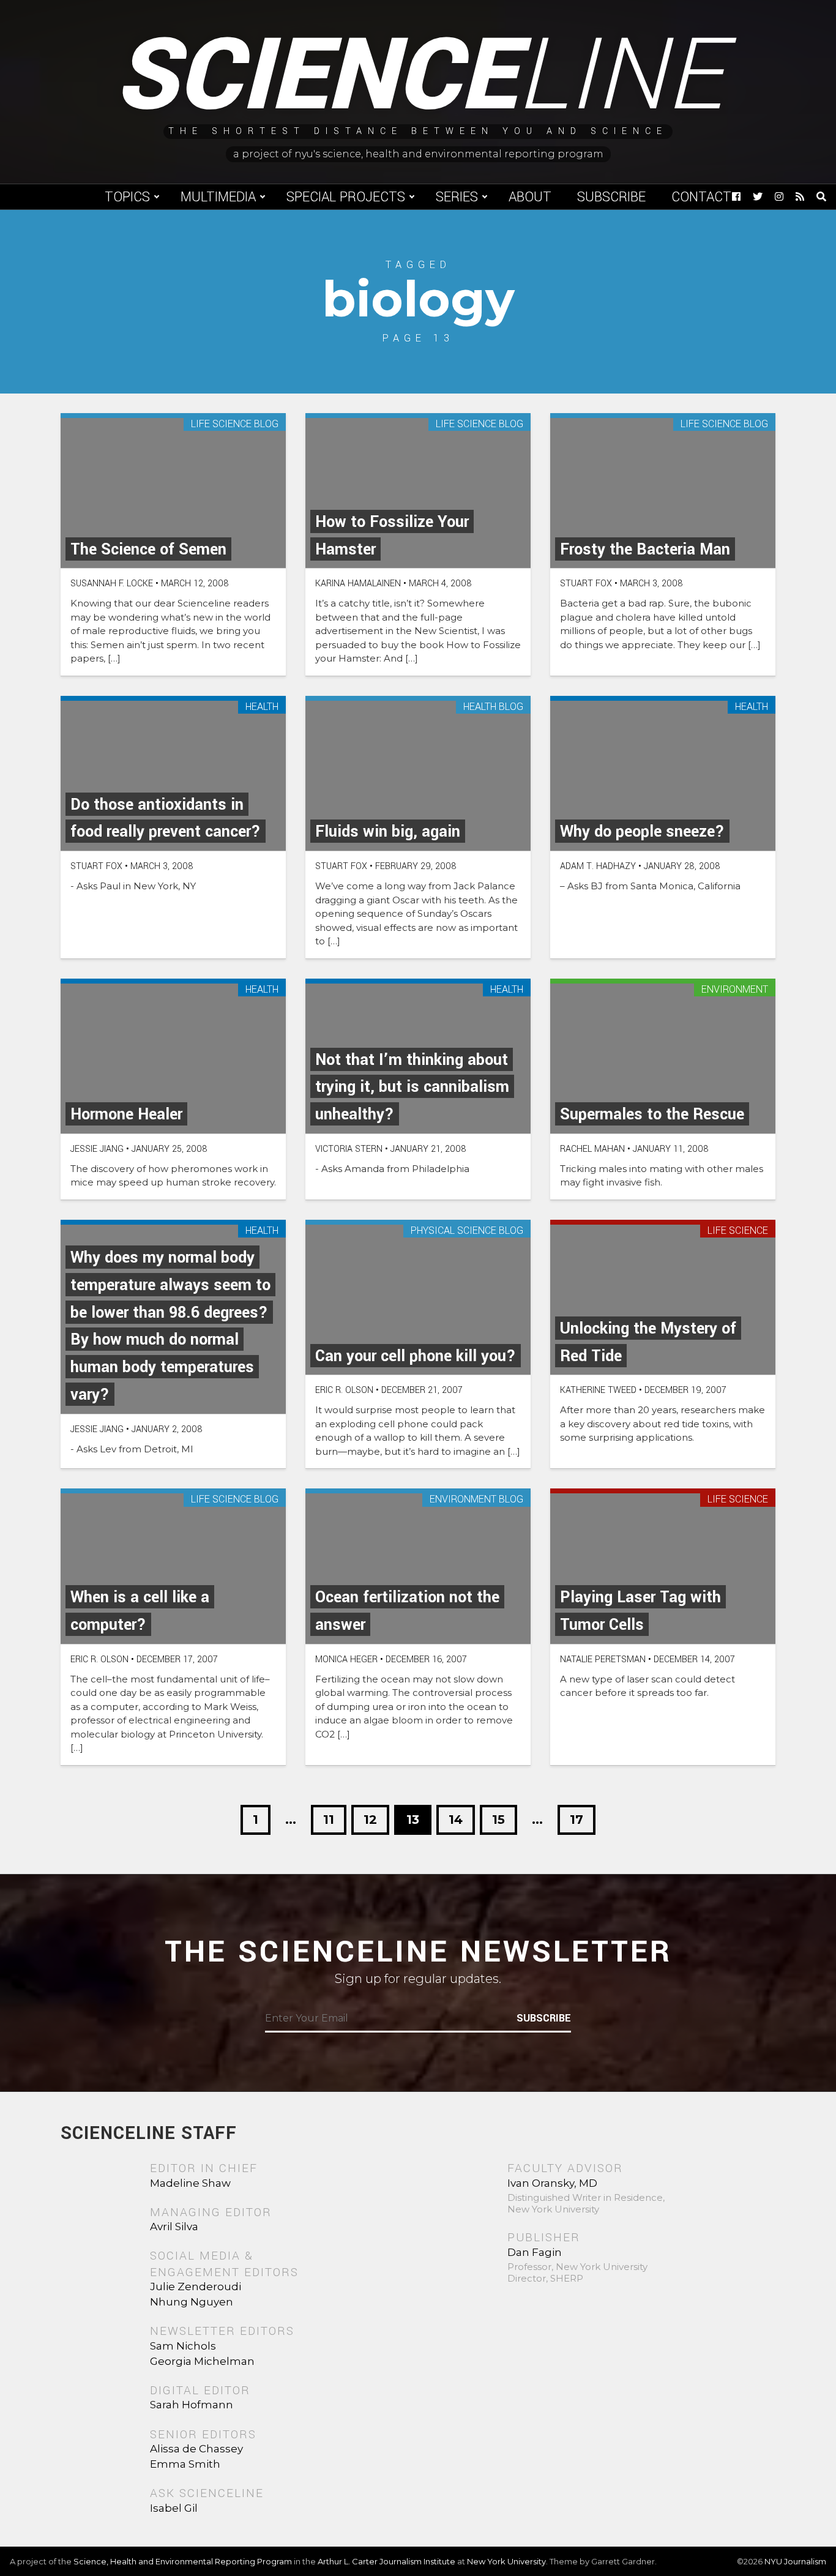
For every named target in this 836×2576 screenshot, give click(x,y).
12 (370, 1820)
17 (577, 1820)
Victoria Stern (349, 1149)
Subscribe (611, 197)
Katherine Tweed (598, 1390)
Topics (127, 197)
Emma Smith (185, 2464)
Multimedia (218, 197)
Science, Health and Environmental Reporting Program (183, 2561)
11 (329, 1820)
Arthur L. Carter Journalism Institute (386, 2561)
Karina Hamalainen (358, 584)
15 (498, 1820)
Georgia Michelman (202, 2361)
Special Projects (346, 197)
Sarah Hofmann (192, 2405)
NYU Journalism (795, 2561)
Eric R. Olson (344, 1390)
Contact (701, 197)
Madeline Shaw (190, 2183)
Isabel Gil (174, 2508)
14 (456, 1820)
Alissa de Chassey (196, 2449)
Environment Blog (476, 1500)
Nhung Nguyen (192, 2302)
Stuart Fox (586, 584)
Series (457, 197)
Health (262, 707)
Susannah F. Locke (112, 584)
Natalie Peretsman (603, 1659)
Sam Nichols (183, 2346)
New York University (506, 2561)
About (530, 197)
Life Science (738, 1231)
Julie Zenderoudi (196, 2287)
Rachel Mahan (592, 1149)
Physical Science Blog (467, 1231)
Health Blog (493, 707)
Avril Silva (174, 2227)
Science (418, 77)
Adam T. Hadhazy (598, 866)
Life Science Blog (235, 424)
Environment (735, 990)
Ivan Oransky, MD (552, 2183)
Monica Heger (346, 1659)
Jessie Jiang (97, 1149)
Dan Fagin (535, 2252)
